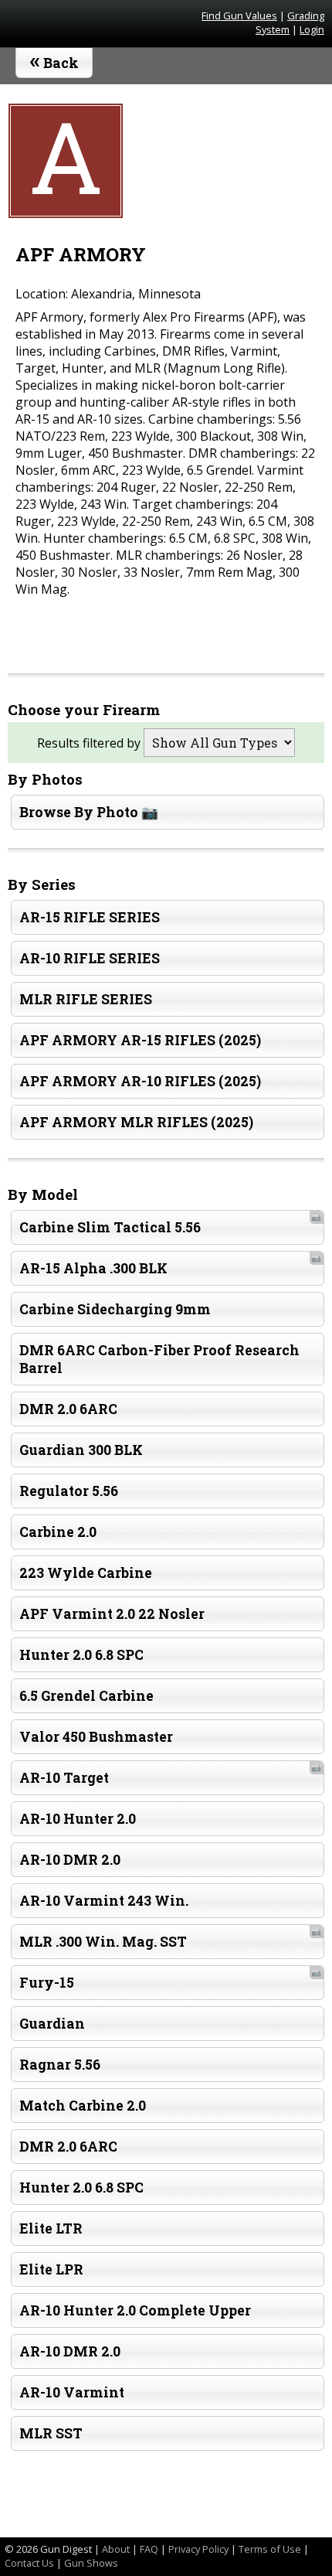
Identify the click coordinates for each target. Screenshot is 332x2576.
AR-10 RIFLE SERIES (90, 958)
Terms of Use (270, 2549)
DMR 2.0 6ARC (68, 1409)
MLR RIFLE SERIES (86, 999)
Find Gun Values (239, 15)
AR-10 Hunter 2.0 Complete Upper (135, 2310)
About (116, 2549)
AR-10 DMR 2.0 (70, 1860)
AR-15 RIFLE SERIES (90, 917)
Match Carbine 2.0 (83, 2106)
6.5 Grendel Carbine (86, 1696)
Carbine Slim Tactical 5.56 (170, 1224)
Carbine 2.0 (58, 1532)
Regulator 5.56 (69, 1491)
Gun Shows (91, 2563)
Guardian (52, 2024)
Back (54, 60)
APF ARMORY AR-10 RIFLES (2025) (140, 1081)
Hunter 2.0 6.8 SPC (81, 1655)
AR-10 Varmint (72, 2392)
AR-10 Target (170, 1774)
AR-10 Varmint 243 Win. (104, 1901)
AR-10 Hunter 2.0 (78, 1819)
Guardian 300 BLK (81, 1450)
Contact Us (29, 2563)
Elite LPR (51, 2269)
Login (312, 29)
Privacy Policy (198, 2549)
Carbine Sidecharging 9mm (115, 1309)
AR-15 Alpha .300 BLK (170, 1265)
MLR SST (51, 2433)
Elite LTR (51, 2228)
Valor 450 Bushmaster (96, 1737)
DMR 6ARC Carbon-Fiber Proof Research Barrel (159, 1359)
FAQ (149, 2549)
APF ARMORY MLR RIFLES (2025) (136, 1122)
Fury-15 (170, 1979)
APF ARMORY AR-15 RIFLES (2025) (140, 1040)
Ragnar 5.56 (60, 2065)
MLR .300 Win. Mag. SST (170, 1938)
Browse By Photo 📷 (89, 812)
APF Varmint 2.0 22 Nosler (112, 1614)
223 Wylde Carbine (86, 1573)
